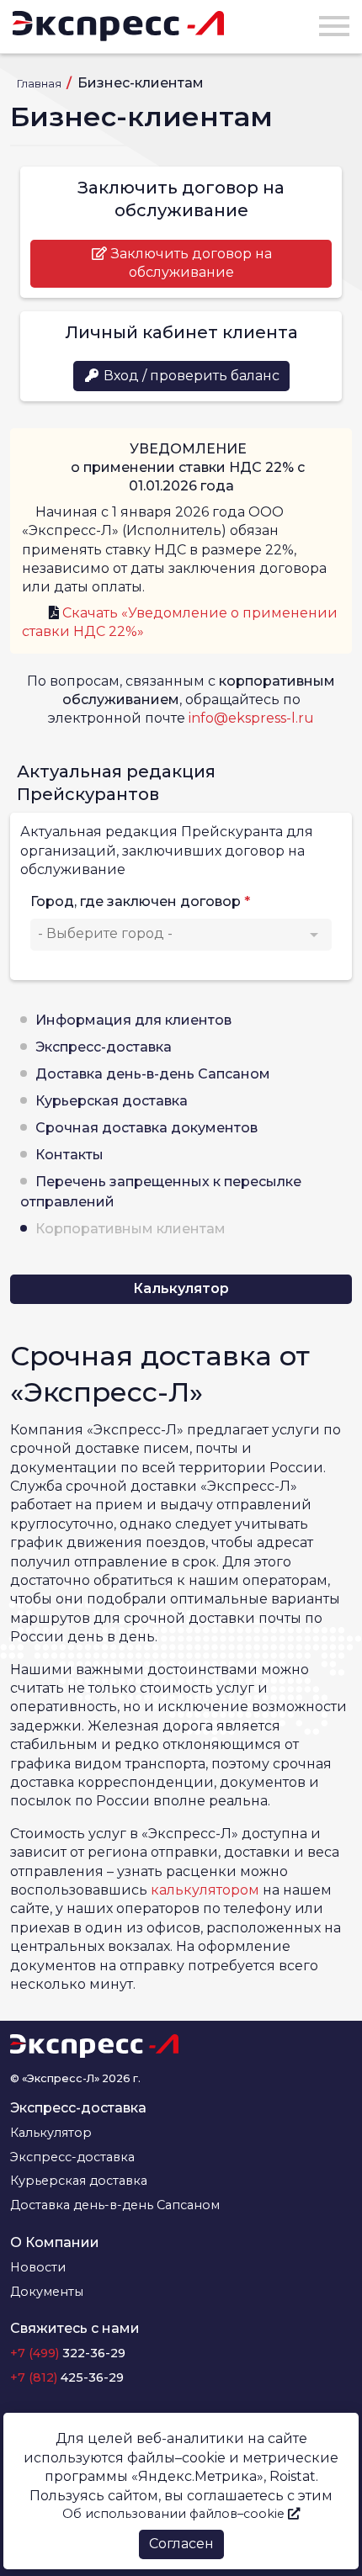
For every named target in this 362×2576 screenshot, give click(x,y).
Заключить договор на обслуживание (190, 263)
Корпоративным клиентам (130, 1229)
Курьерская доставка (112, 1101)
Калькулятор (181, 1288)
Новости (38, 2267)
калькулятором (205, 1890)
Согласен (181, 2544)
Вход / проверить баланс (190, 376)
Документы (47, 2292)
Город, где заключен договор (136, 901)
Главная (40, 84)
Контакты (69, 1155)
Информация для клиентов (133, 1020)
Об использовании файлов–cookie (175, 2514)
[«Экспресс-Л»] (118, 26)
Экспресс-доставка (104, 1047)
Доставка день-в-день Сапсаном (153, 1074)
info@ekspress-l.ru (251, 718)
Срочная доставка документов (146, 1128)
